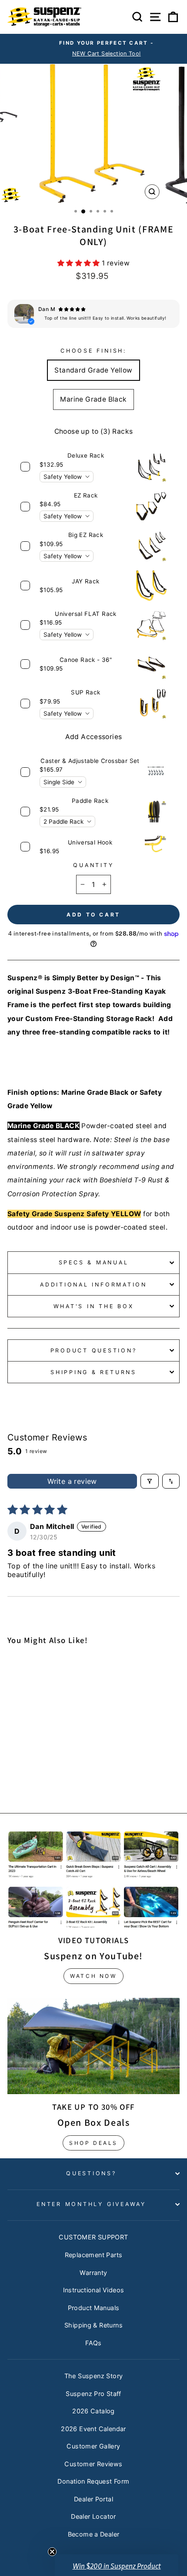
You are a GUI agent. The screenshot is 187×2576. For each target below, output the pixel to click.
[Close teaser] (52, 2552)
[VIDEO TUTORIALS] (93, 1879)
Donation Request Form (93, 2481)
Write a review (72, 1481)
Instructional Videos (94, 2290)
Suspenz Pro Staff (93, 2394)
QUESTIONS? (91, 2173)
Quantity (93, 865)
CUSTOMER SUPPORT (93, 2237)
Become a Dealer (94, 2534)
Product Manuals (94, 2308)
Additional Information (93, 1285)
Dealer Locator (93, 2516)
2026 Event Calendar (93, 2429)
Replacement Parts (94, 2255)
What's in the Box (94, 1306)
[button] (80, 263)
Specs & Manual (94, 1262)
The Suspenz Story (94, 2376)
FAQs (93, 2343)
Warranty (93, 2273)
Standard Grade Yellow (93, 370)
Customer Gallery (93, 2446)
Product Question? (94, 1350)
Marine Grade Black (93, 399)
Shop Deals (93, 2143)
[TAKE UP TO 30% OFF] (93, 2046)
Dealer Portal (93, 2499)
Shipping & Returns (93, 1372)
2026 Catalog (93, 2411)
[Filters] (150, 1481)
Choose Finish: (93, 351)
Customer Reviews (93, 2464)
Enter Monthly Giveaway (91, 2204)
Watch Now (93, 1976)
